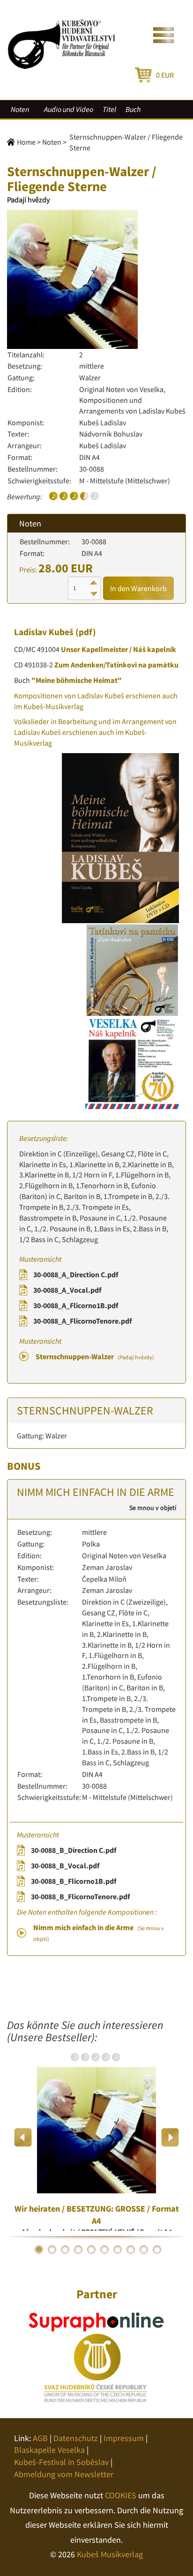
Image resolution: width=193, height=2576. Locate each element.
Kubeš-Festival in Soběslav (61, 2462)
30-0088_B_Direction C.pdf (74, 1850)
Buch (133, 109)
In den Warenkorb (138, 588)
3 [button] (65, 2250)
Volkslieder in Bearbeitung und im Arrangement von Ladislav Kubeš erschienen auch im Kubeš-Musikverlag (95, 732)
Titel (109, 109)
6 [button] (104, 2250)
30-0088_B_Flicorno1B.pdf (74, 1881)
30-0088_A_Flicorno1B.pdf (76, 1305)
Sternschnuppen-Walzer (95, 1356)
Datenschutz (76, 2438)
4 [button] (78, 2250)
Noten (20, 109)
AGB (40, 2438)
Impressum (124, 2438)
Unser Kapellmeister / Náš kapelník (119, 649)
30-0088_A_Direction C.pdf (76, 1274)
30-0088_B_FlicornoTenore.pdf (80, 1896)
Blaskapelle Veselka (49, 2450)
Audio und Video (69, 109)
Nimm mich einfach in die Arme (99, 1932)
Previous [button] (23, 2137)
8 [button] (131, 2250)
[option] (96, 2137)
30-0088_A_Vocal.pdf (67, 1290)
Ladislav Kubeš (44, 632)
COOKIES (121, 2495)
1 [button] (39, 2250)
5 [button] (91, 2250)
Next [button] (170, 2137)
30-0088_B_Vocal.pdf (65, 1865)
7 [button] (118, 2250)
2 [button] (52, 2250)
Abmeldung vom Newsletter (64, 2474)
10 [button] (157, 2250)
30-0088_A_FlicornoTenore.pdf (82, 1321)
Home (26, 142)
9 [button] (144, 2250)
